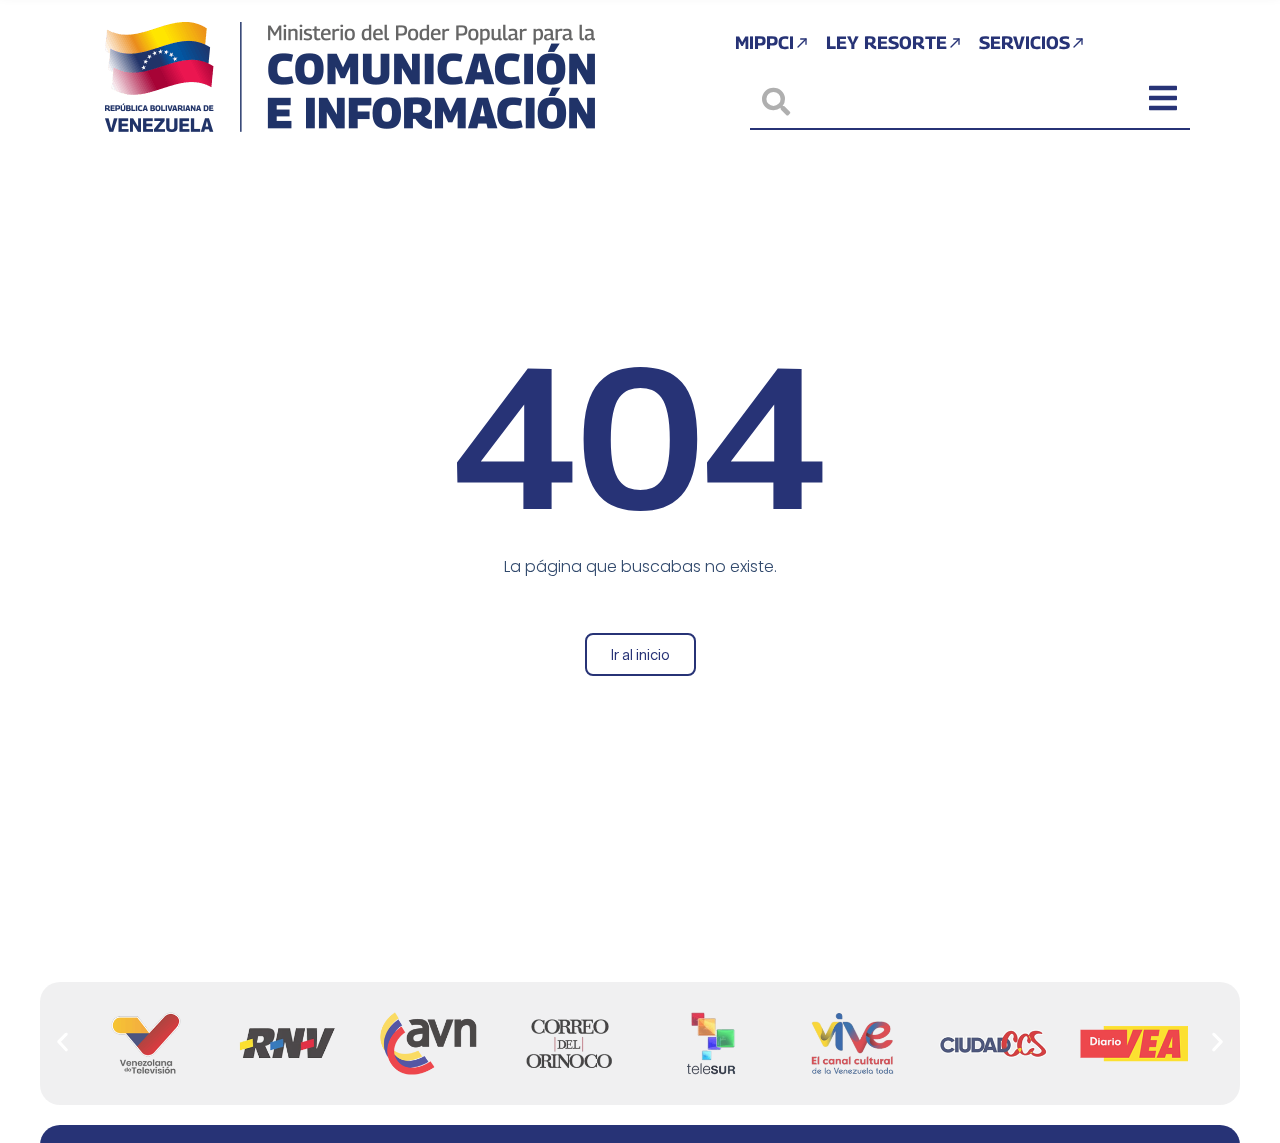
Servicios (1024, 42)
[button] (62, 1042)
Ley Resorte (886, 42)
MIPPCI (764, 42)
